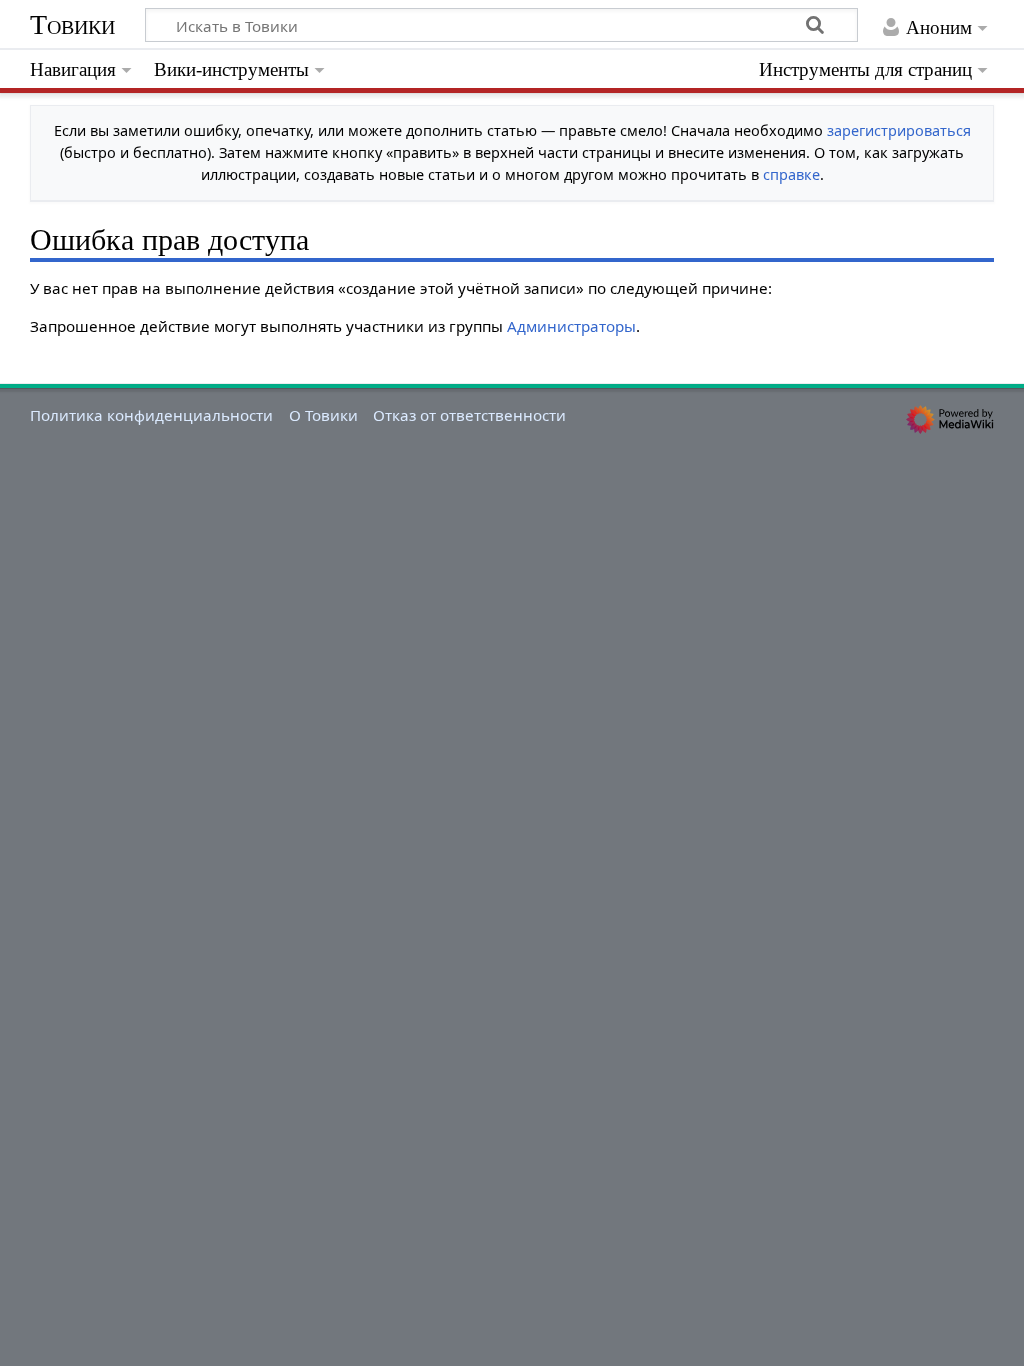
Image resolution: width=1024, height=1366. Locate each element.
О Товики (323, 415)
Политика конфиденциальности (151, 415)
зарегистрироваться (899, 130)
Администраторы (571, 326)
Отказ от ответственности (469, 415)
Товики (72, 24)
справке (791, 174)
